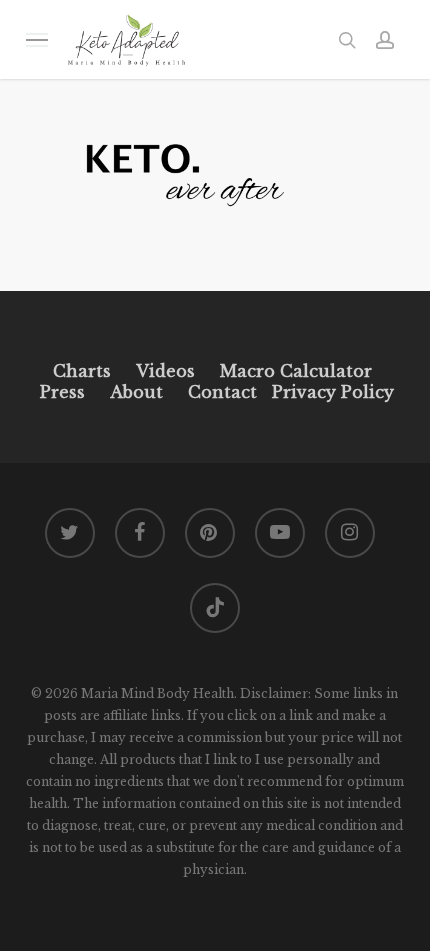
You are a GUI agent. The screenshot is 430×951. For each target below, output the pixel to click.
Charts (82, 371)
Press (62, 392)
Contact (222, 392)
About (136, 392)
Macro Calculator (296, 371)
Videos (165, 371)
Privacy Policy (330, 392)
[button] (37, 39)
